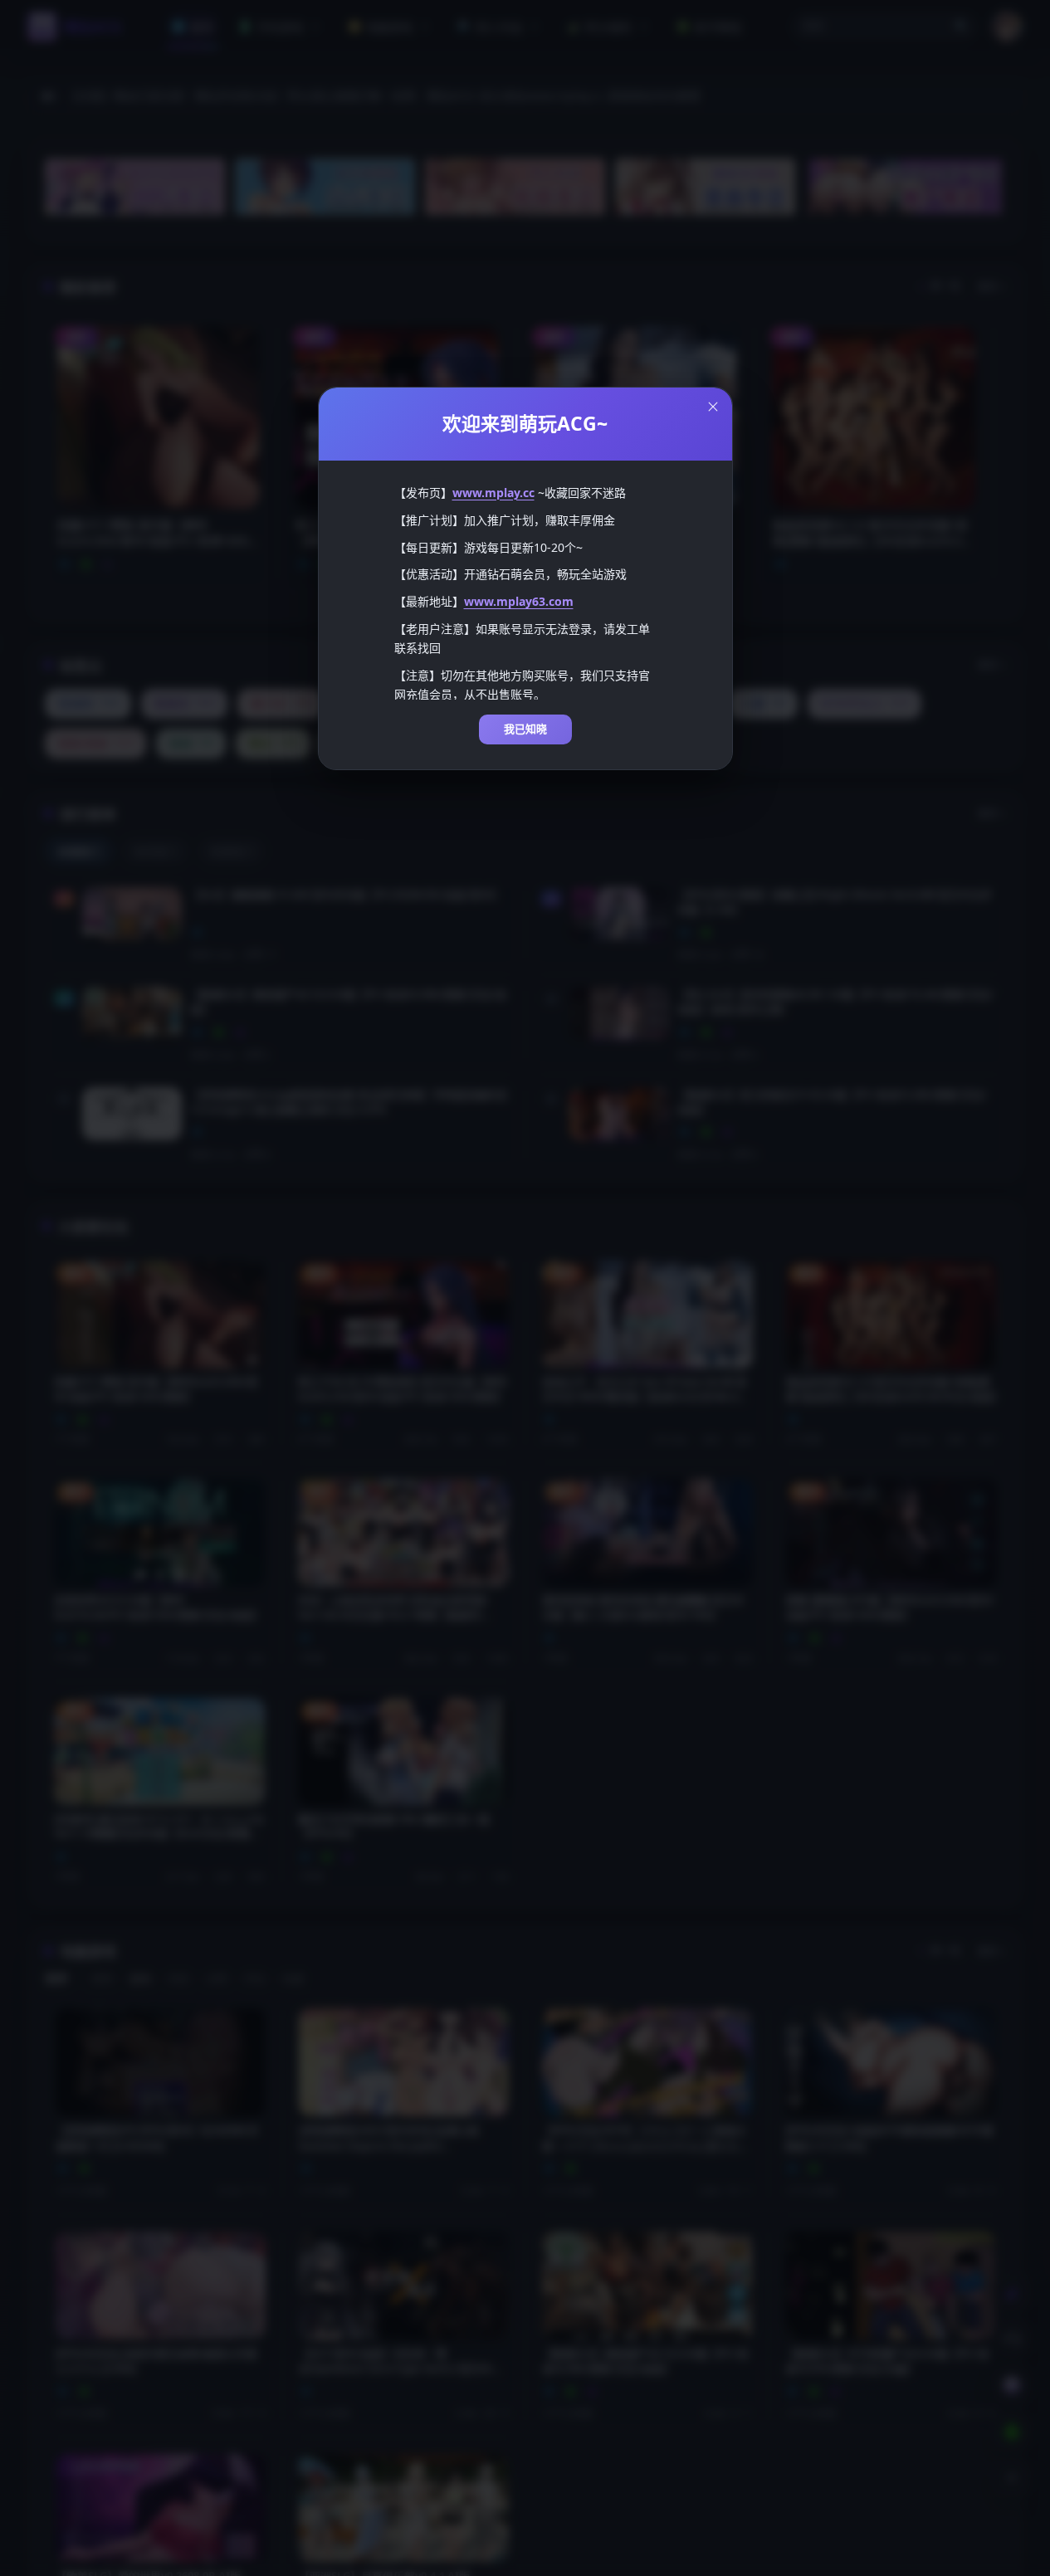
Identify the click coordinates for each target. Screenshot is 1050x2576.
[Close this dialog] (713, 407)
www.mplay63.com (519, 601)
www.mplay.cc (493, 493)
